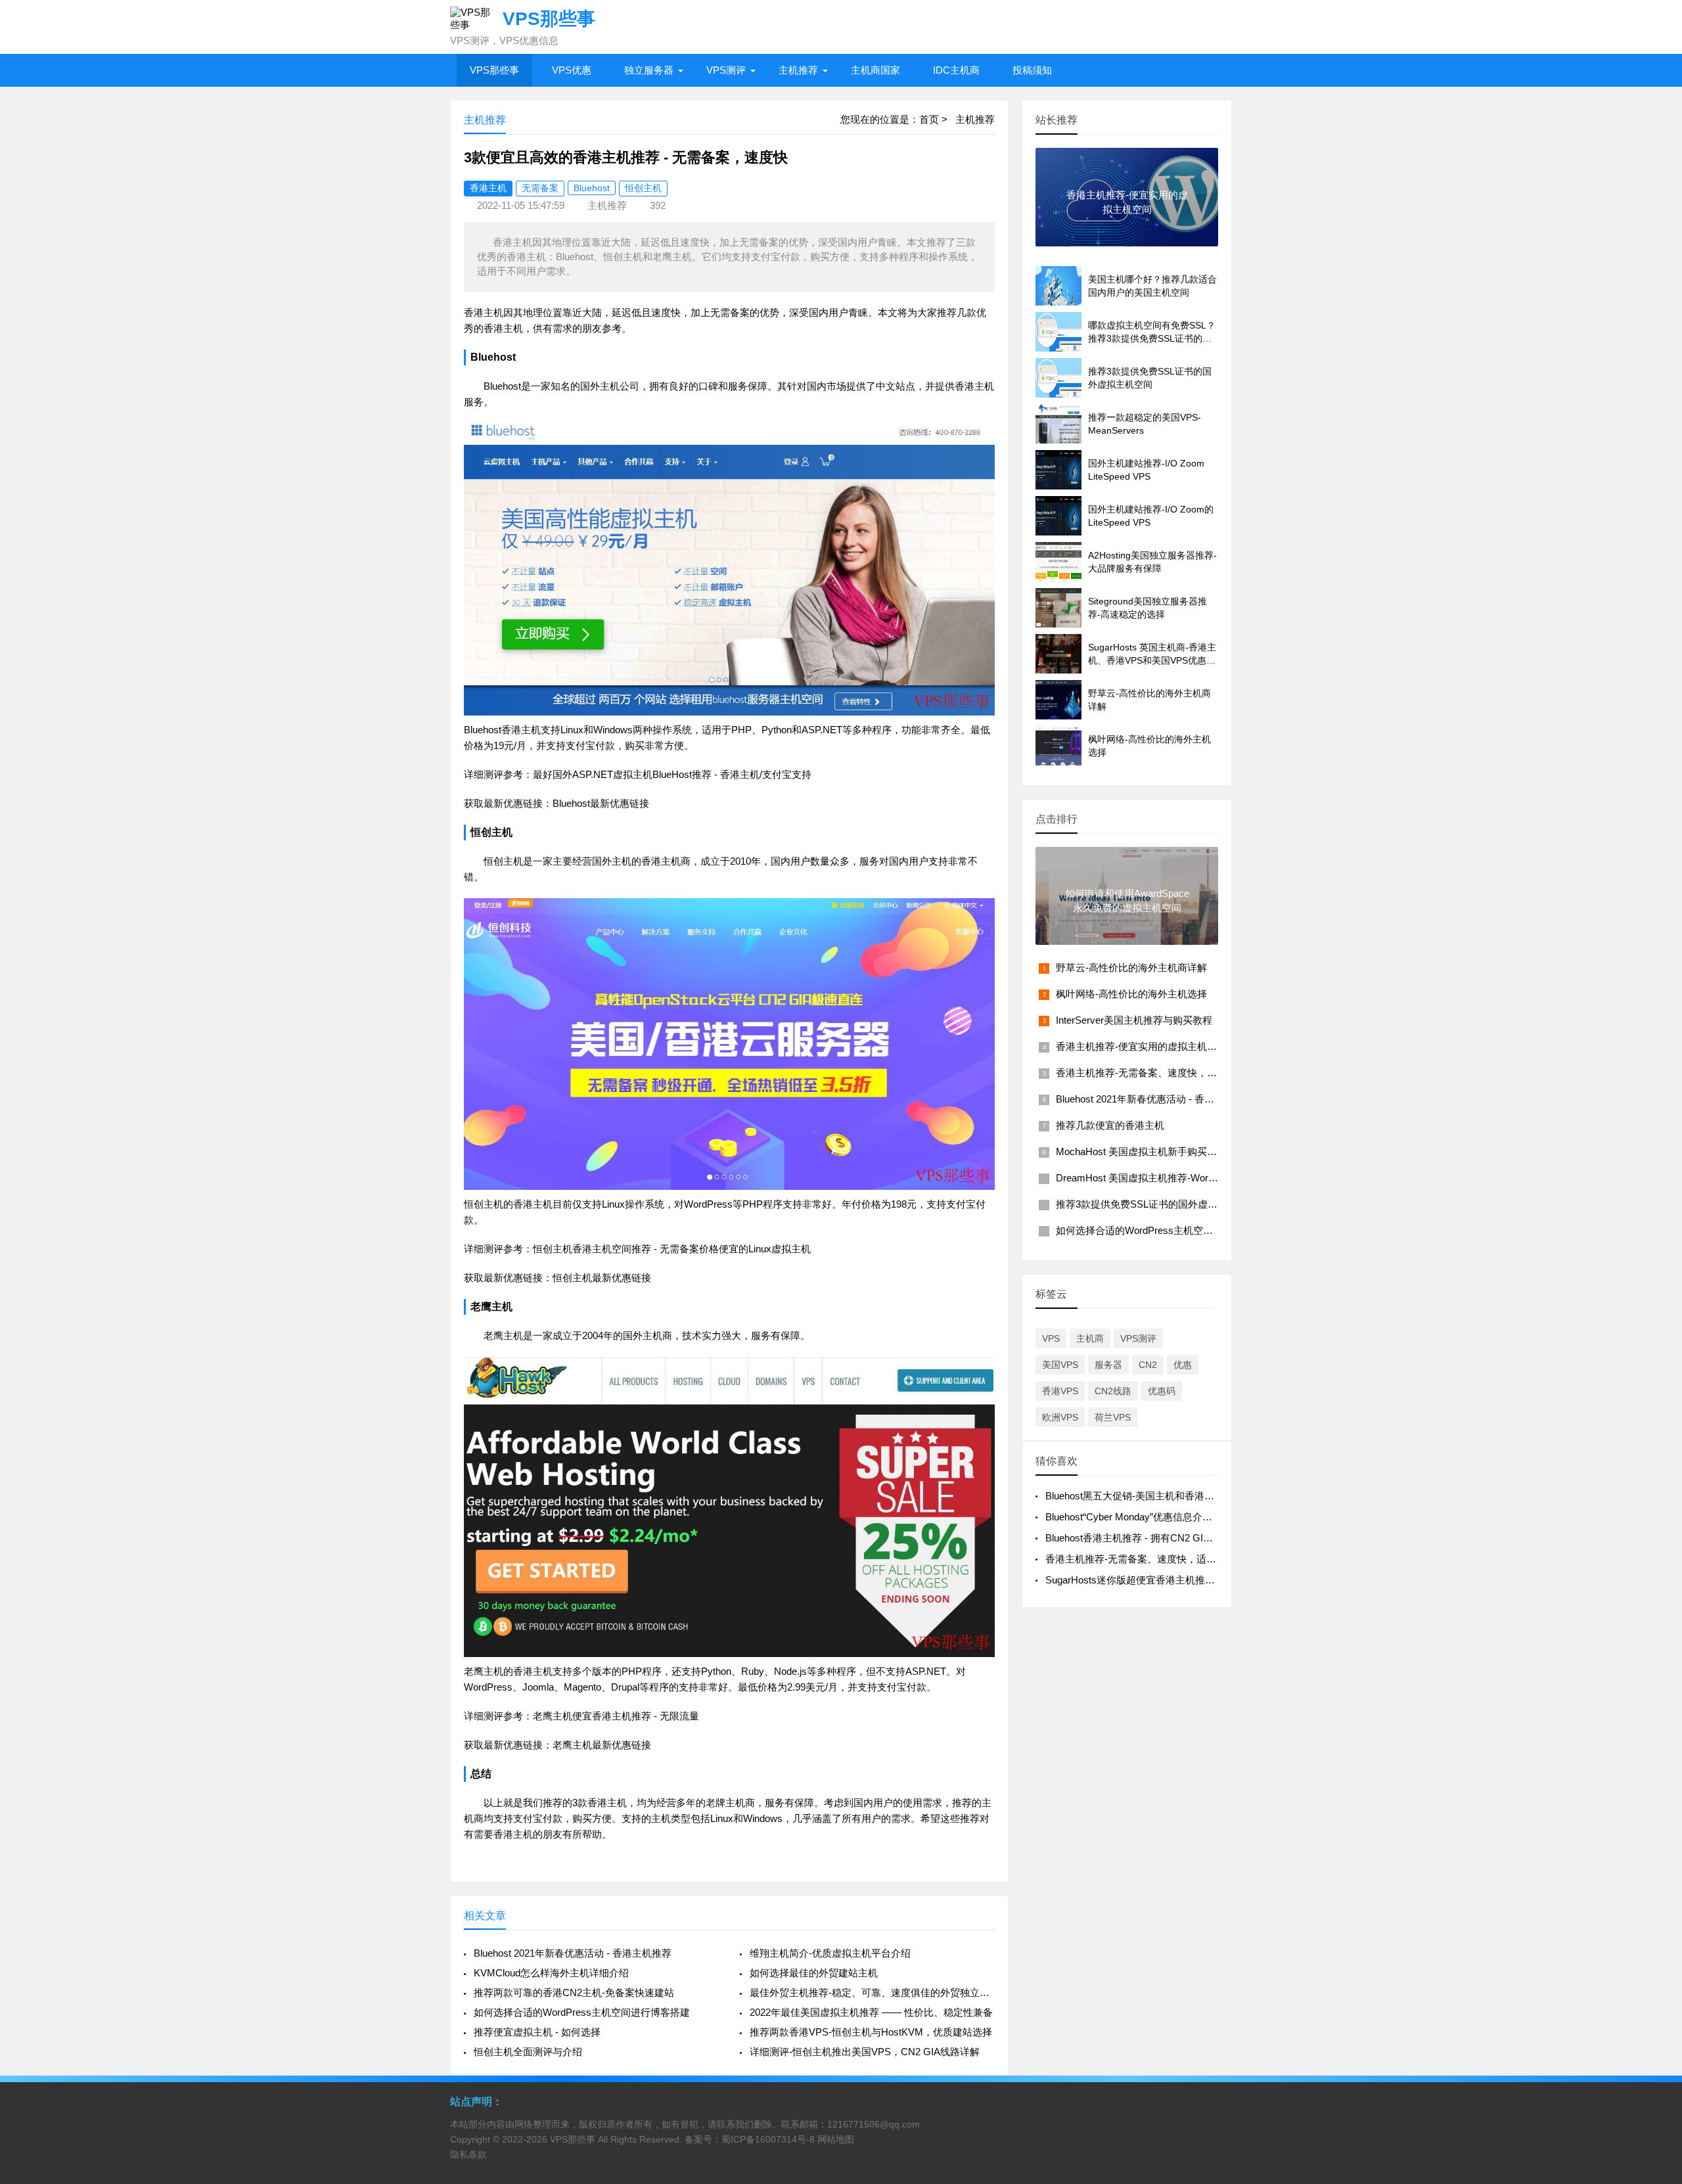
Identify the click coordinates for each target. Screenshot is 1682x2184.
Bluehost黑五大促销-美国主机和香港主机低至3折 (1152, 1496)
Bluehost (592, 188)
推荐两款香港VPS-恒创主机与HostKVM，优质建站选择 (871, 2032)
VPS (1051, 1338)
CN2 (1148, 1365)
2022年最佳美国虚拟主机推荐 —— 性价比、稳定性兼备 (871, 2012)
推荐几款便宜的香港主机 (1110, 1125)
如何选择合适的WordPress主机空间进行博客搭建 (582, 2012)
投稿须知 (1032, 70)
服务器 (1108, 1365)
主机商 (1090, 1338)
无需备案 (540, 188)
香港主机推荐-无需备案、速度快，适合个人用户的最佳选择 (1186, 1073)
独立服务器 (649, 70)
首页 (929, 119)
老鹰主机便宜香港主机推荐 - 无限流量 (616, 1716)
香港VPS (1060, 1391)
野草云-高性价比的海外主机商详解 (1131, 967)
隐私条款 (468, 2154)
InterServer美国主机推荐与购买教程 (1134, 1020)
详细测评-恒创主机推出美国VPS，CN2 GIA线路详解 (865, 2052)
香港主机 (488, 188)
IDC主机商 (956, 70)
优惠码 (1162, 1391)
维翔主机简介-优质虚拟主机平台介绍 (830, 1953)
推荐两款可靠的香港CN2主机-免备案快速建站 (574, 1992)
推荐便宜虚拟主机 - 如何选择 (537, 2032)
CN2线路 (1113, 1391)
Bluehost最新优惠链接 (601, 803)
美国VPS (1060, 1365)
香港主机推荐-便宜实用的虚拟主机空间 (1141, 1046)
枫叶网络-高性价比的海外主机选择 (1131, 994)
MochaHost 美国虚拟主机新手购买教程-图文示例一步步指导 (1187, 1151)
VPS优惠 (572, 70)
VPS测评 (726, 70)
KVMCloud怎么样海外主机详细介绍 (551, 1973)
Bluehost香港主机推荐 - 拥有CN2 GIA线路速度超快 (1157, 1538)
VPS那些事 (494, 70)
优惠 (1183, 1365)
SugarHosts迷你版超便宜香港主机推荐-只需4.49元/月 (1162, 1580)
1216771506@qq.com (874, 2124)
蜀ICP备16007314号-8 (768, 2139)
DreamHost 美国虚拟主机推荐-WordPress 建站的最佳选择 (1183, 1178)
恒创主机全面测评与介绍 (528, 2052)
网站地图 (836, 2139)
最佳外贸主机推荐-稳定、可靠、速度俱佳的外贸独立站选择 (872, 1992)
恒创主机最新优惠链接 (602, 1278)
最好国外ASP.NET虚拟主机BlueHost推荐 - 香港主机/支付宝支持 (672, 774)
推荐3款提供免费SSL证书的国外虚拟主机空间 (1156, 1204)
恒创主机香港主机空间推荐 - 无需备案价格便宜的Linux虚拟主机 (672, 1249)
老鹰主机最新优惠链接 (602, 1745)
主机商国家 (875, 70)
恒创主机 (643, 188)
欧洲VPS (1060, 1417)
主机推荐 (798, 70)
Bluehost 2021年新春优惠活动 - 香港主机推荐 (573, 1953)
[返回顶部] (1655, 1952)
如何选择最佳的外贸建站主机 (814, 1973)
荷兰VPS (1113, 1417)
